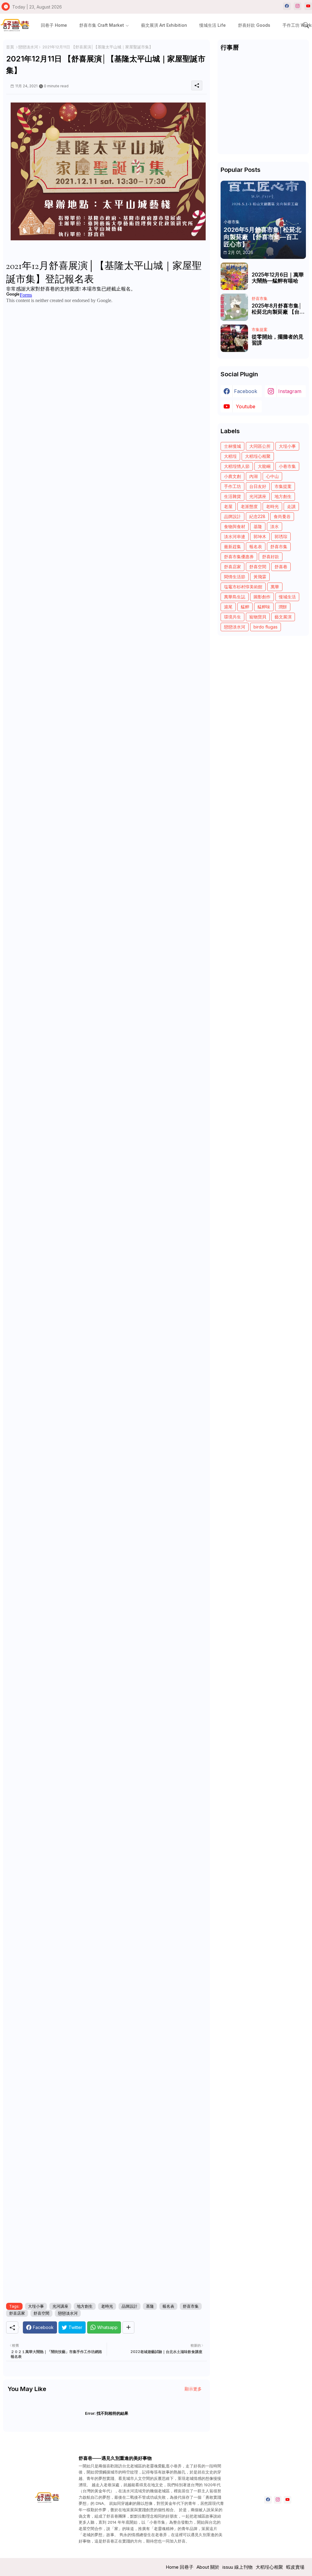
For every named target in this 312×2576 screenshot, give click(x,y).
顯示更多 (193, 2389)
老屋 (228, 506)
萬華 (275, 587)
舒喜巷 (281, 567)
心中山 (272, 476)
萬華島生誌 (235, 597)
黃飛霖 (260, 577)
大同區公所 (260, 446)
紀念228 (257, 516)
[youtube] (308, 6)
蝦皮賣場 (295, 2567)
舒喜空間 (41, 2313)
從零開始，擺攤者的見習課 (278, 340)
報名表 (168, 2306)
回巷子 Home (54, 25)
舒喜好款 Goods (254, 25)
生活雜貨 (232, 496)
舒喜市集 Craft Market (102, 25)
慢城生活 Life (213, 25)
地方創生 (85, 2306)
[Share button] (128, 2327)
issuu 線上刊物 (238, 2567)
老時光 (107, 2306)
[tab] (54, 25)
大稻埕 (230, 456)
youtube (246, 406)
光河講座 (60, 2306)
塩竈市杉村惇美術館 (243, 587)
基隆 (150, 2306)
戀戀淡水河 (28, 47)
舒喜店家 (17, 2313)
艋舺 (245, 607)
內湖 (253, 476)
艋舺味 (264, 607)
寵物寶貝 (258, 617)
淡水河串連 (235, 536)
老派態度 (249, 506)
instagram (290, 391)
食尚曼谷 (282, 516)
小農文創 (232, 476)
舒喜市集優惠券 (239, 557)
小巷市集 (287, 466)
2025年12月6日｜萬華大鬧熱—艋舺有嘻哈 (278, 278)
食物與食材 (235, 526)
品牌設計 (129, 2306)
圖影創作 (262, 597)
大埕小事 (36, 2306)
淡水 (275, 526)
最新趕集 (232, 547)
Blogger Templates (85, 2567)
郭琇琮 (281, 536)
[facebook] (287, 6)
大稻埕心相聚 (258, 456)
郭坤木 (260, 536)
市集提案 (283, 486)
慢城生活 (287, 597)
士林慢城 (232, 446)
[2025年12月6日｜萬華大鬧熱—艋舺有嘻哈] (234, 276)
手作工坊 (232, 486)
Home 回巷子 (180, 2567)
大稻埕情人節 (237, 466)
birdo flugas (266, 627)
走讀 (291, 506)
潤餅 (283, 607)
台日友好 (258, 486)
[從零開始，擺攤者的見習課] (234, 338)
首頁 (10, 47)
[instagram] (298, 6)
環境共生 (232, 617)
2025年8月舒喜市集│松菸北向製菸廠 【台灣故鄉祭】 (278, 309)
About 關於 (208, 2567)
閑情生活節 (235, 577)
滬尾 (228, 607)
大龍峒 (264, 466)
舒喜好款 (271, 557)
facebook (246, 391)
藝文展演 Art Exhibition (164, 25)
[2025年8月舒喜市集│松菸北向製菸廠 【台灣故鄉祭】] (234, 307)
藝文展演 (283, 617)
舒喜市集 (191, 2306)
